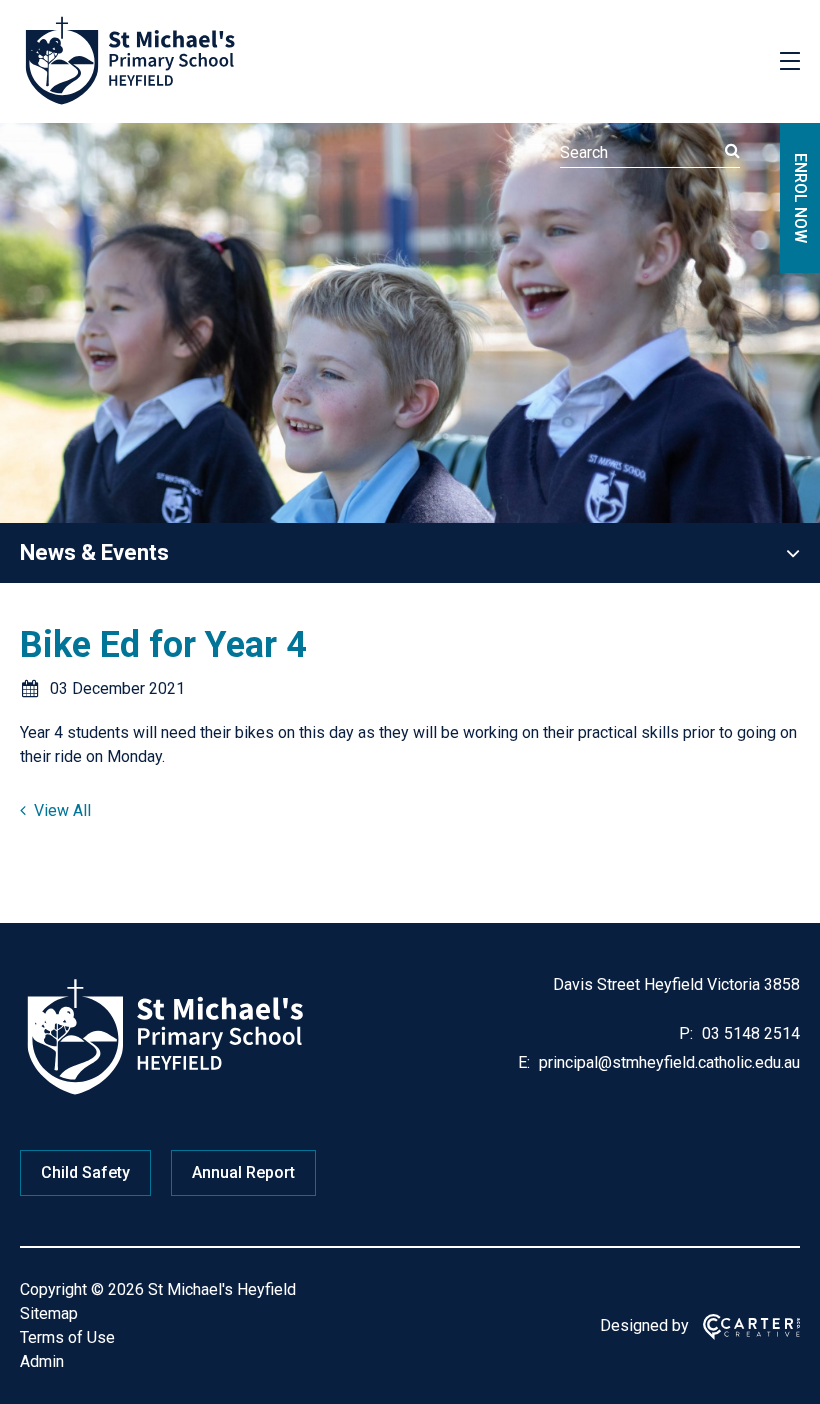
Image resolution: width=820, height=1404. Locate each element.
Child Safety (85, 1172)
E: (524, 1062)
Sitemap (49, 1313)
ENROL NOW (800, 198)
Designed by (644, 1325)
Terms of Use (67, 1337)
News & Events (94, 552)
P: (686, 1033)
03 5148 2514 (749, 1033)
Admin (42, 1361)
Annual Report (243, 1172)
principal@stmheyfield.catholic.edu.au (667, 1062)
